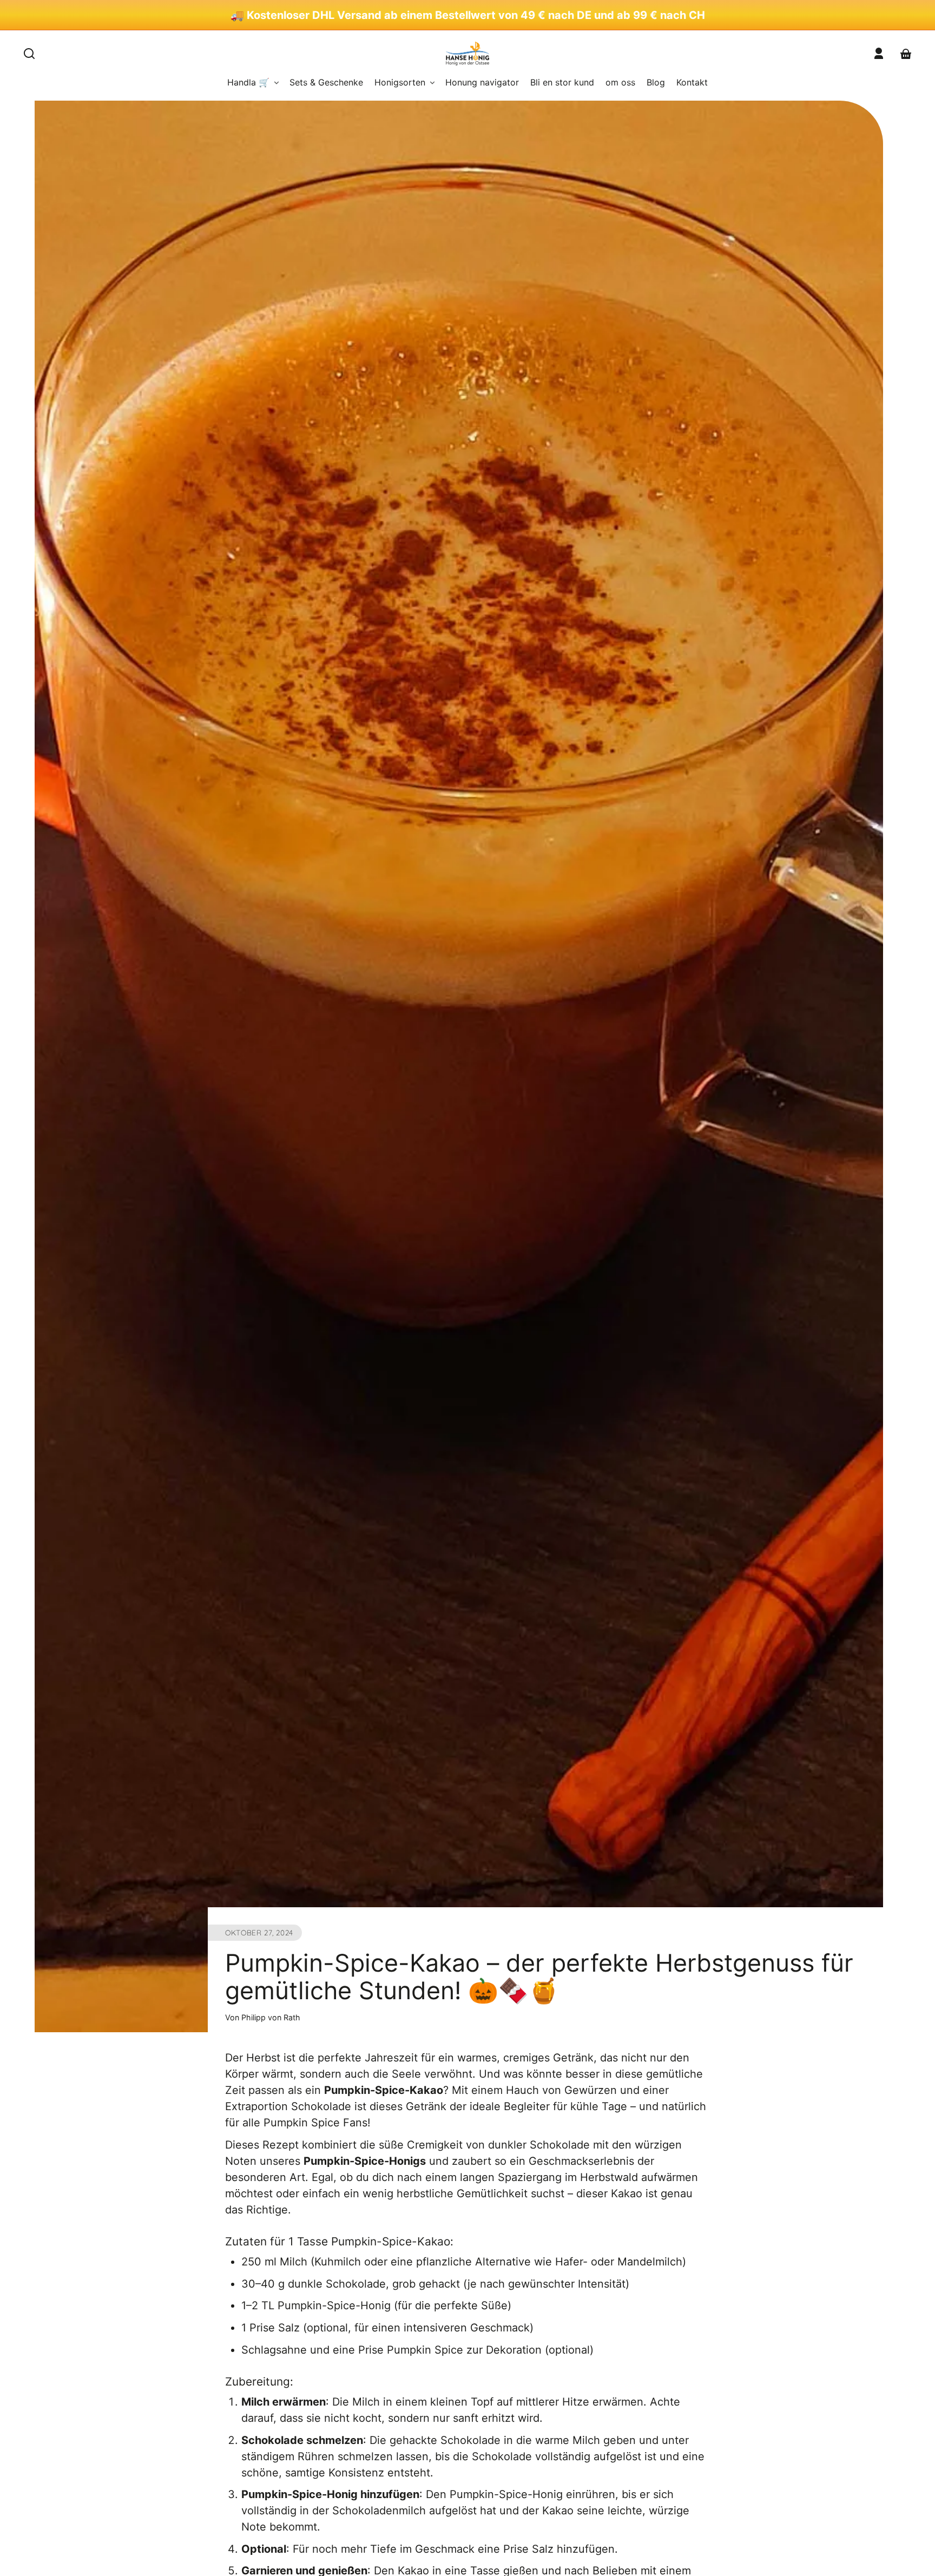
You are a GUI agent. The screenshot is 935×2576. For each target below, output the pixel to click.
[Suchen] (29, 54)
